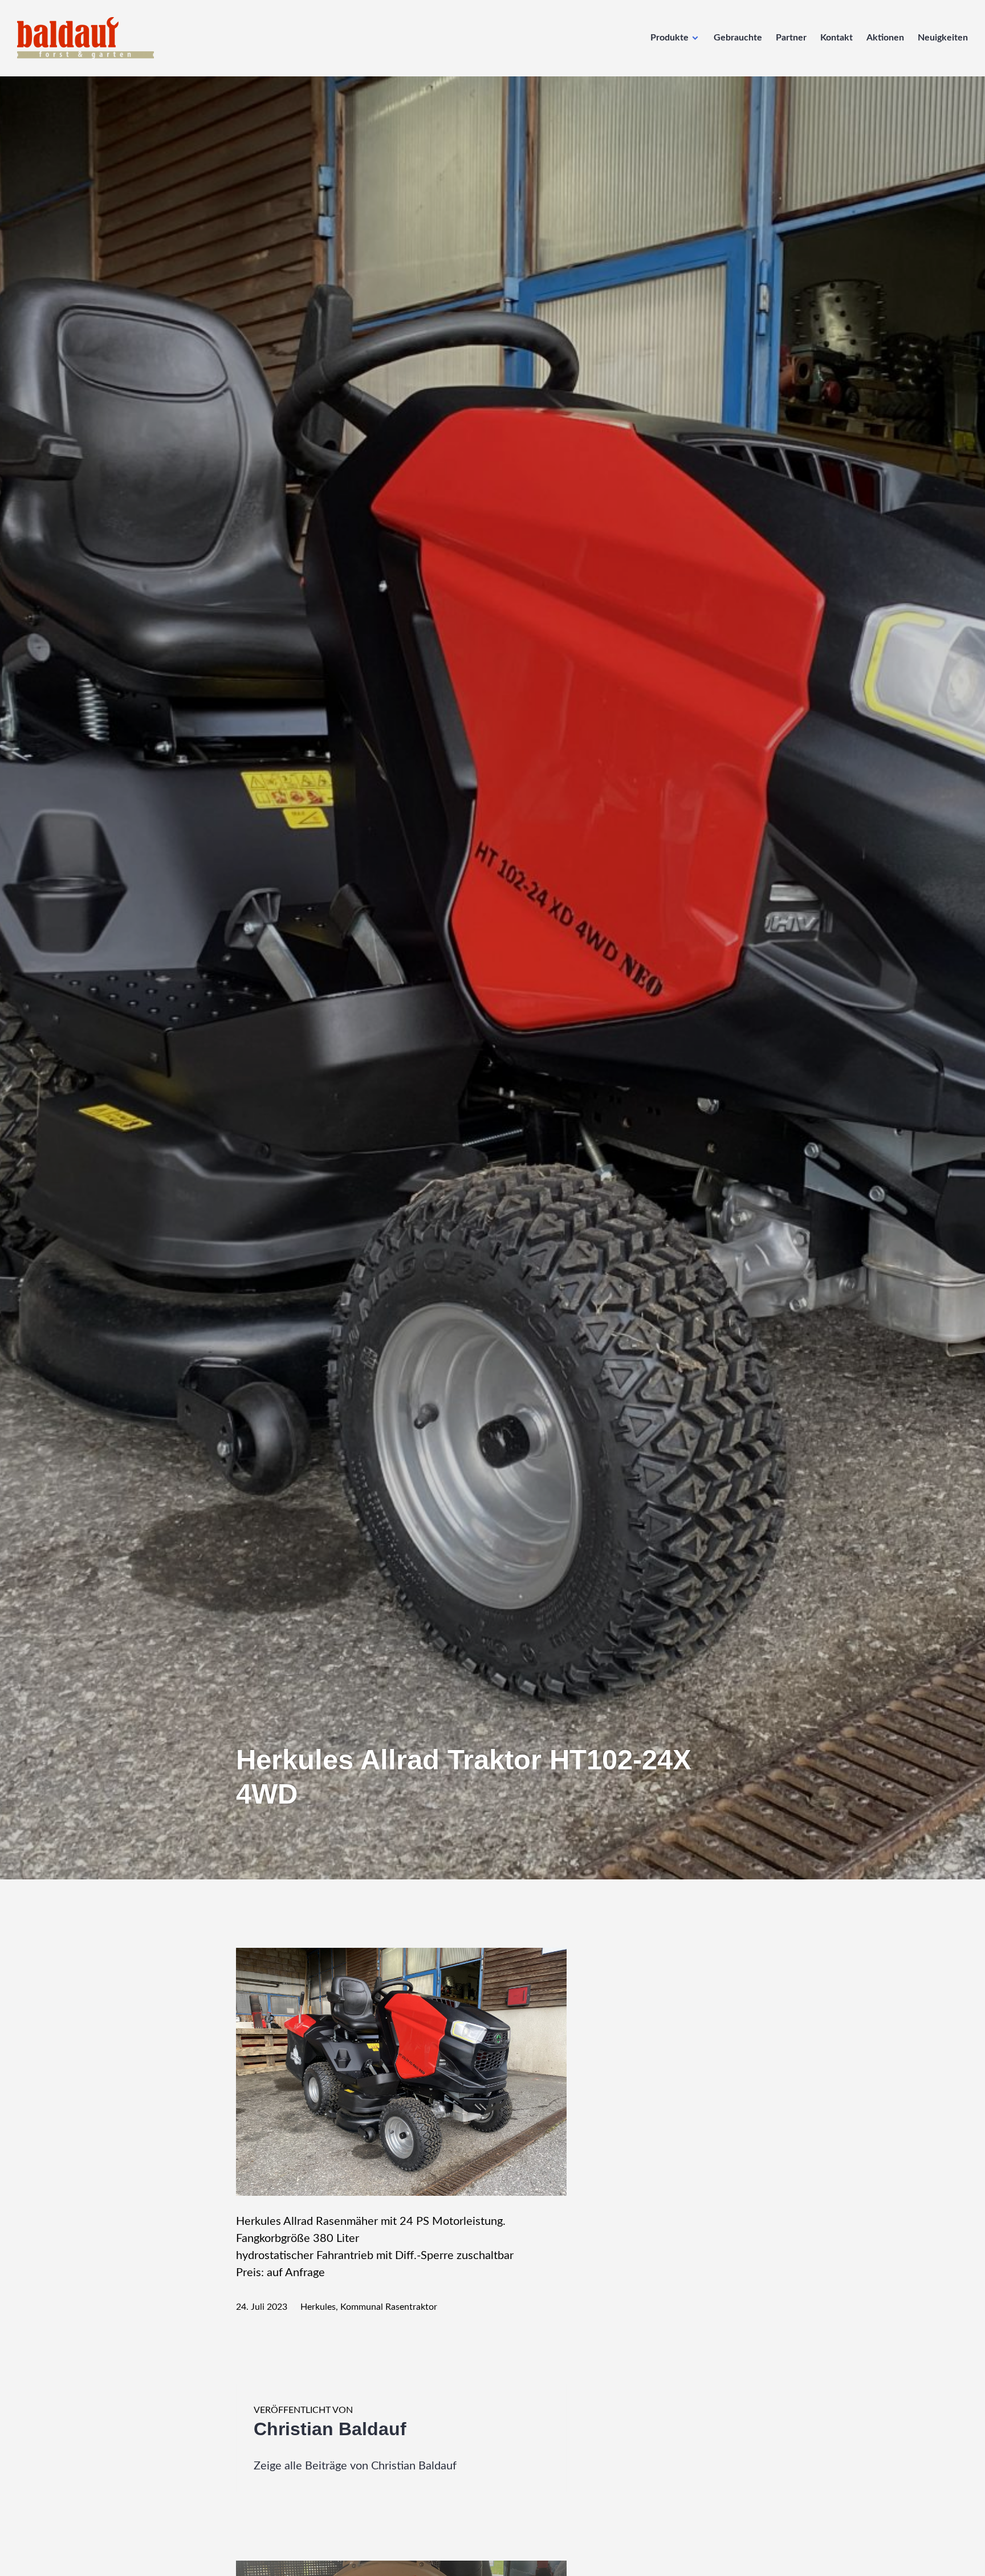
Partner (791, 38)
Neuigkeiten (943, 38)
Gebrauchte (738, 38)
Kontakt (837, 38)
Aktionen (885, 38)
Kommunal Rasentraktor (389, 2307)
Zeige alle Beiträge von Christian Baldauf (355, 2466)
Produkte (669, 38)
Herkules (318, 2307)
